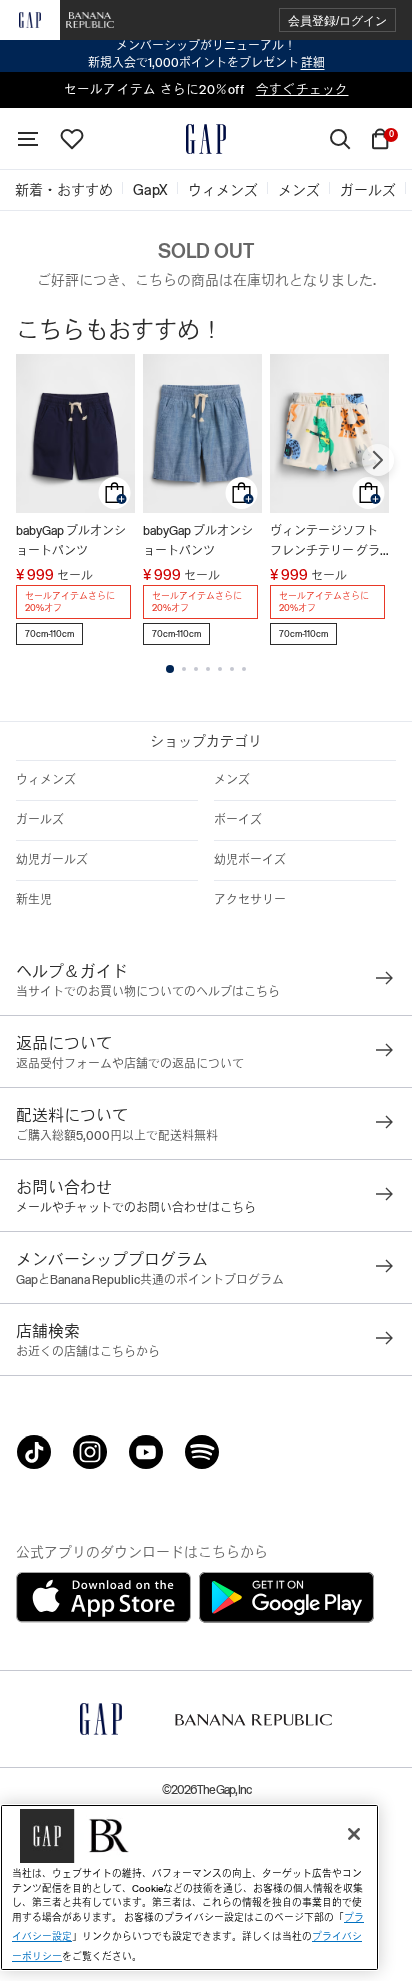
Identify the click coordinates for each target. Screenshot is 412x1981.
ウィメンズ (46, 780)
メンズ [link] (299, 190)
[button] (337, 20)
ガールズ (40, 820)
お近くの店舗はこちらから (88, 1352)
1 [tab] (170, 669)
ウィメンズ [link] (223, 190)
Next (378, 460)
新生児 (34, 900)
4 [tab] (208, 669)
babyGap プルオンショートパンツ (71, 541)
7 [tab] (244, 669)
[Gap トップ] (206, 139)
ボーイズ (238, 820)
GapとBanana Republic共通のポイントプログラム (150, 1280)
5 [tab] (220, 669)
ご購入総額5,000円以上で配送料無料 (117, 1136)
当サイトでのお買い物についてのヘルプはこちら (148, 992)
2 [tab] (184, 669)
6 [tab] (232, 669)
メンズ (232, 780)
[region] (189, 1887)
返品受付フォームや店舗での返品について (130, 1064)
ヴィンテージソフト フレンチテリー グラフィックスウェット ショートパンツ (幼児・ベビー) (325, 542)
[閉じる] (354, 1834)
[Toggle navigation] (28, 139)
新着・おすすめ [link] (64, 190)
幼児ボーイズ (250, 860)
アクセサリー (250, 900)
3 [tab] (196, 669)
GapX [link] (150, 190)
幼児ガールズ (52, 860)
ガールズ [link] (368, 190)
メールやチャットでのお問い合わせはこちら (136, 1208)
